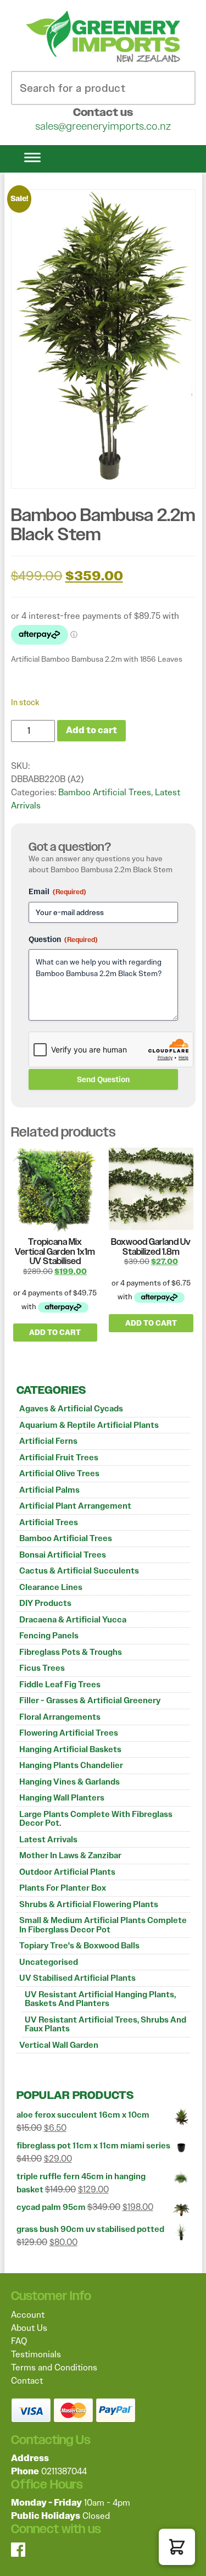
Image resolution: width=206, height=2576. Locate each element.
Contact (27, 2381)
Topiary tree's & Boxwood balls (79, 1946)
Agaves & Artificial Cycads (71, 1409)
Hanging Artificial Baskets (70, 1749)
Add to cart (91, 730)
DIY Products (45, 1603)
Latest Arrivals (48, 1840)
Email (57, 891)
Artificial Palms (49, 1490)
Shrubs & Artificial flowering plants (89, 1904)
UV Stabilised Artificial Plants (77, 1978)
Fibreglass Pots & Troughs (71, 1652)
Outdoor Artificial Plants (67, 1872)
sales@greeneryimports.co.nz (103, 126)
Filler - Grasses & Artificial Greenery (90, 1700)
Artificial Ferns (48, 1441)
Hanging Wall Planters (62, 1798)
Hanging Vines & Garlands (69, 1782)
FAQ (19, 2341)
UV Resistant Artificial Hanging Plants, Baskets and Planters (100, 1999)
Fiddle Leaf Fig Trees (60, 1685)
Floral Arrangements (60, 1717)
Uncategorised (49, 1962)
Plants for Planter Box (63, 1888)
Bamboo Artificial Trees (66, 1538)
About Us (29, 2328)
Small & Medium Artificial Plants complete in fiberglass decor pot (103, 1925)
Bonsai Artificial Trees (63, 1555)
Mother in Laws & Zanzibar (70, 1855)
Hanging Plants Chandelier (71, 1765)
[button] (177, 2547)
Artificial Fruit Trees (59, 1458)
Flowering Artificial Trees (69, 1733)
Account (28, 2315)
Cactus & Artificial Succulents (79, 1571)
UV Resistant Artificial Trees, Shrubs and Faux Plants (105, 2024)
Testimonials (36, 2354)
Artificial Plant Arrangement (75, 1506)
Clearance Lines (51, 1587)
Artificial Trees (49, 1522)
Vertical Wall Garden (59, 2045)
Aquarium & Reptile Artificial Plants (89, 1425)
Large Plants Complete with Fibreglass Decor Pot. (96, 1819)
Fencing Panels (49, 1636)
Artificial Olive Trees (59, 1473)
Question (63, 939)
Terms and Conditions (54, 2367)
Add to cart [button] (55, 1333)
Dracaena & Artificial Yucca (73, 1620)
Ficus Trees (42, 1668)
